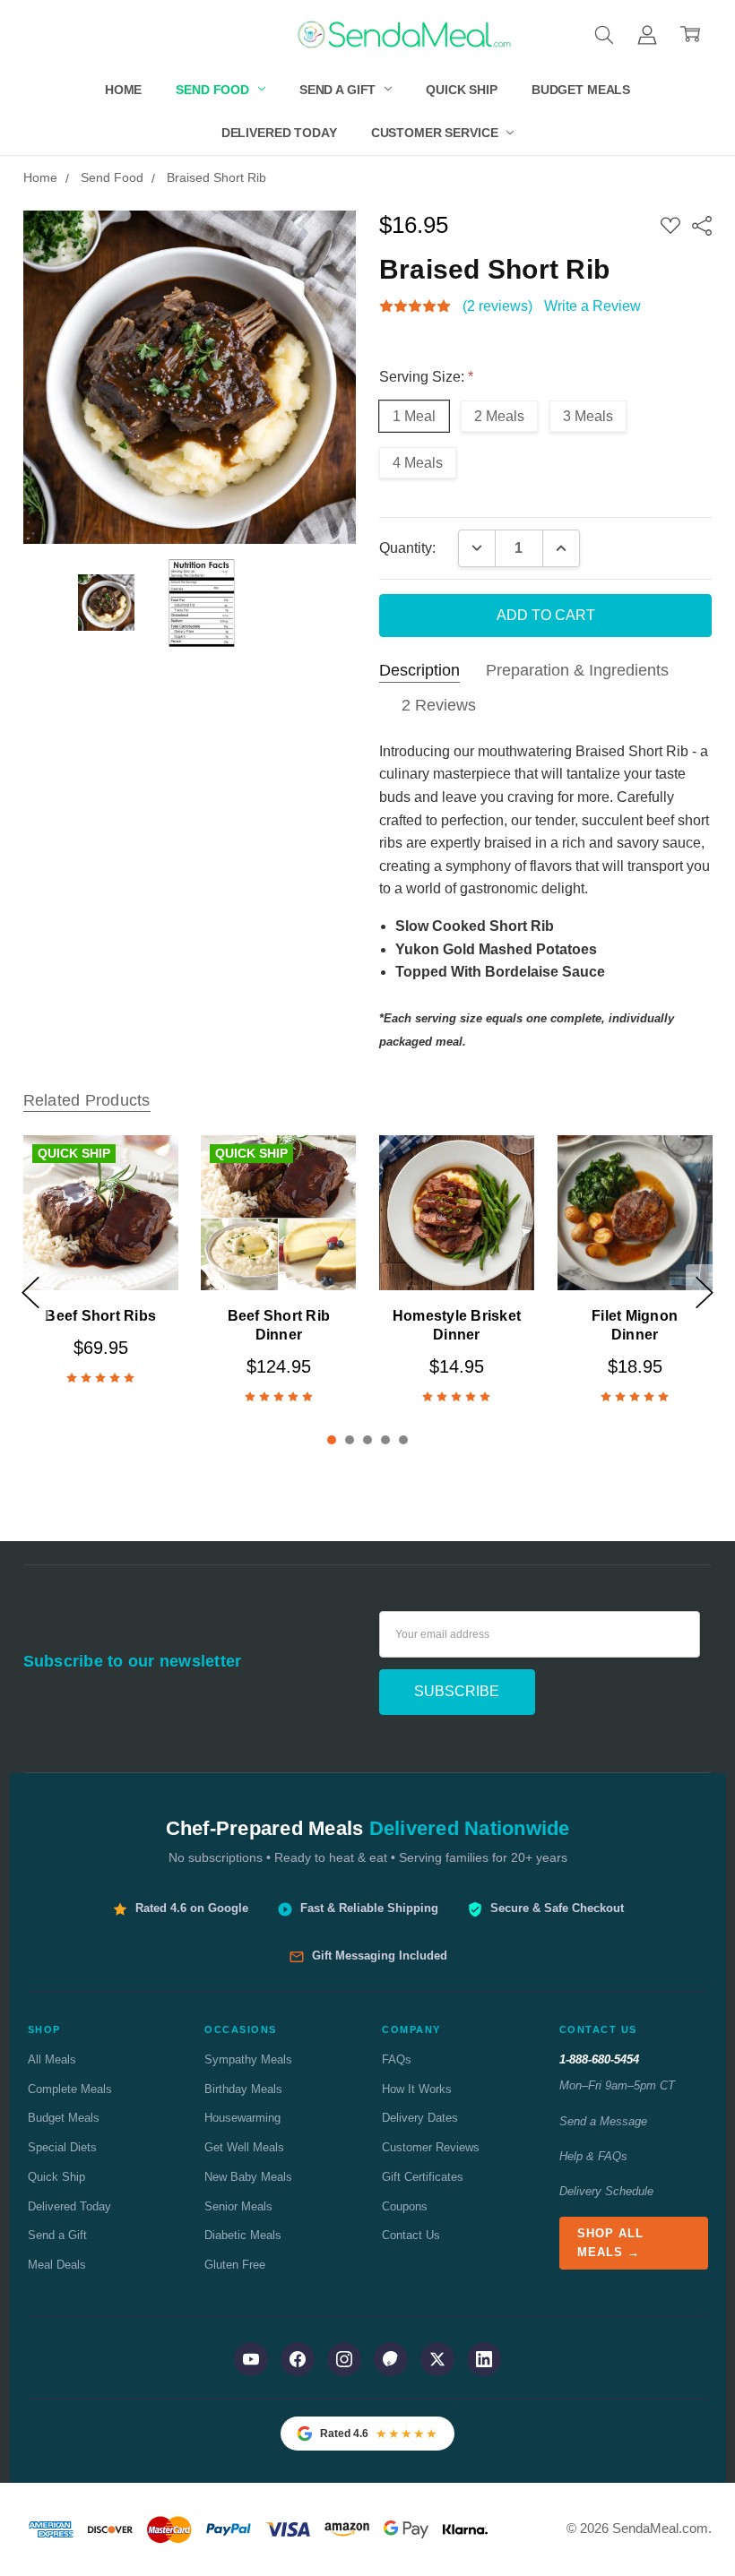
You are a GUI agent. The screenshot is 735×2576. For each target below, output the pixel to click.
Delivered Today (279, 133)
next (705, 1292)
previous (30, 1292)
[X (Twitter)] (437, 2359)
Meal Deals (57, 2265)
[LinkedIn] (484, 2359)
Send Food (214, 90)
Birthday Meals (243, 2089)
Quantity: (407, 548)
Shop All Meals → (610, 2243)
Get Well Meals (244, 2147)
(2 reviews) (497, 306)
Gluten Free (235, 2265)
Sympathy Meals (248, 2059)
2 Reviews (439, 705)
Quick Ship (462, 90)
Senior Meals (238, 2206)
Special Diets (62, 2147)
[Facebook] (298, 2359)
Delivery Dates (420, 2118)
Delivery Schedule (606, 2191)
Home (123, 90)
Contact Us (411, 2235)
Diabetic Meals (243, 2235)
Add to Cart (100, 1247)
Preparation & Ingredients (577, 670)
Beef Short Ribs (100, 1316)
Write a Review (592, 306)
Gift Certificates (423, 2177)
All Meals (52, 2059)
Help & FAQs (593, 2156)
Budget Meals (581, 90)
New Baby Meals (248, 2177)
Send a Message (603, 2121)
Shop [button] (44, 2029)
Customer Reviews (431, 2147)
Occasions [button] (241, 2029)
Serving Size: (426, 377)
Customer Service (437, 133)
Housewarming (242, 2118)
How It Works (417, 2089)
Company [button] (411, 2029)
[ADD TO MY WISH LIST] (143, 1199)
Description (419, 670)
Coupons (405, 2206)
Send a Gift (339, 90)
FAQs (397, 2059)
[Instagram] (344, 2359)
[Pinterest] (391, 2359)
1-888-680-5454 (599, 2059)
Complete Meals (70, 2089)
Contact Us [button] (598, 2029)
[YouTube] (251, 2359)
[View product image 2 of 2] (202, 603)
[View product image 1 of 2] (107, 603)
